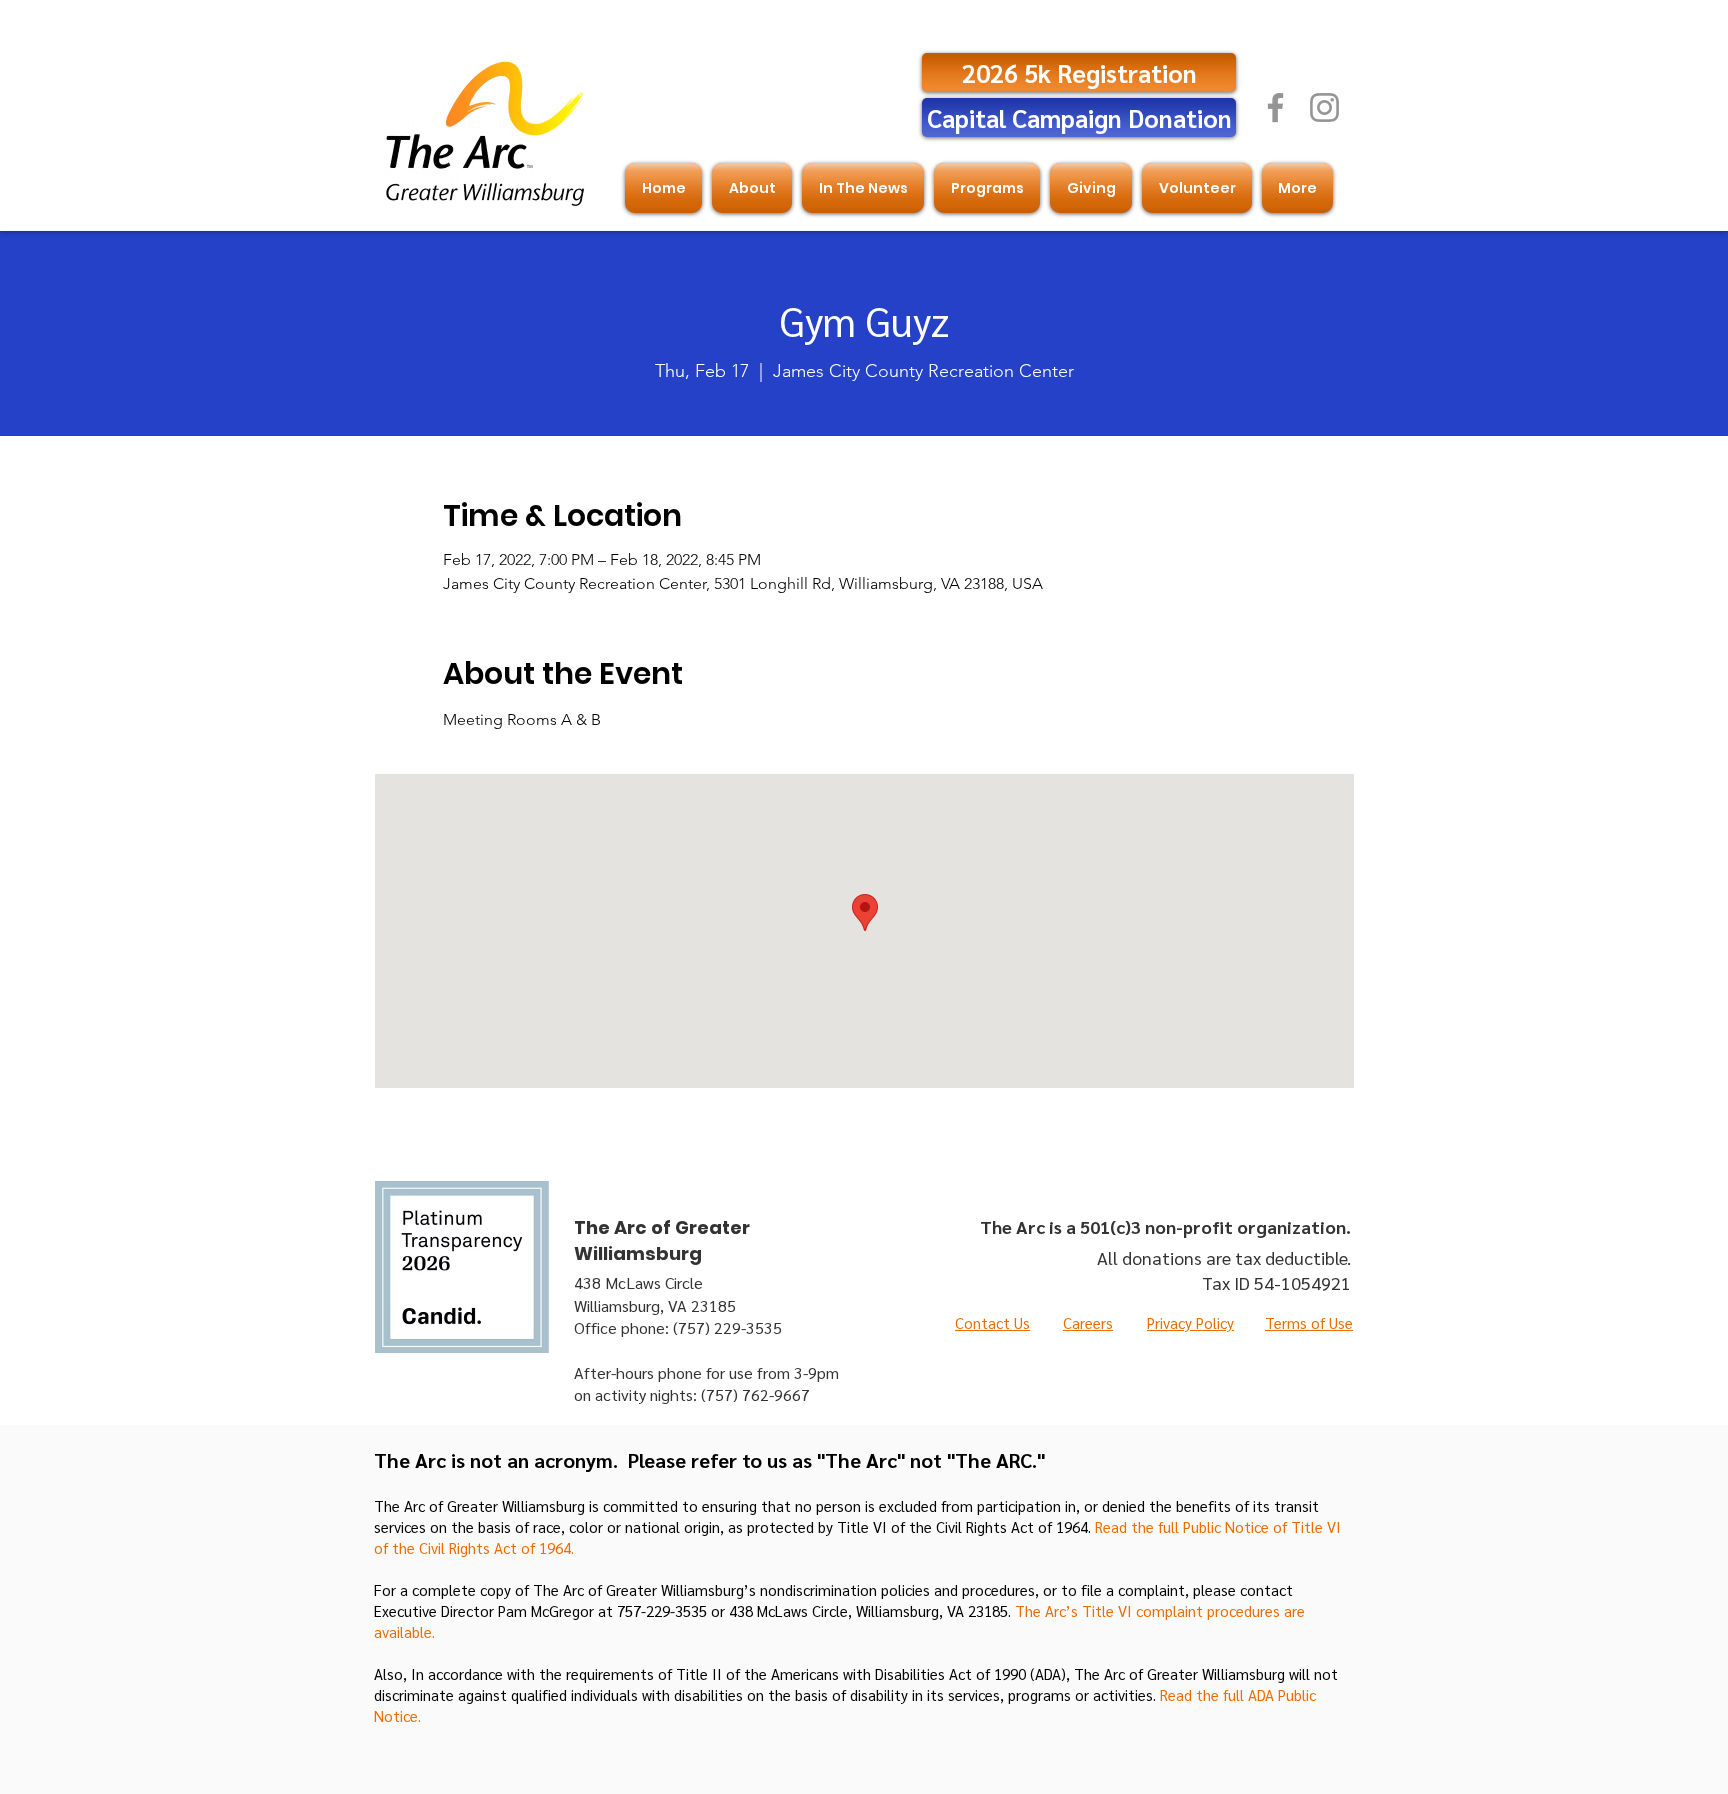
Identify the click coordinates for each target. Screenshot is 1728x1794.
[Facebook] (1275, 107)
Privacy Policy (1190, 1322)
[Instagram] (1324, 107)
